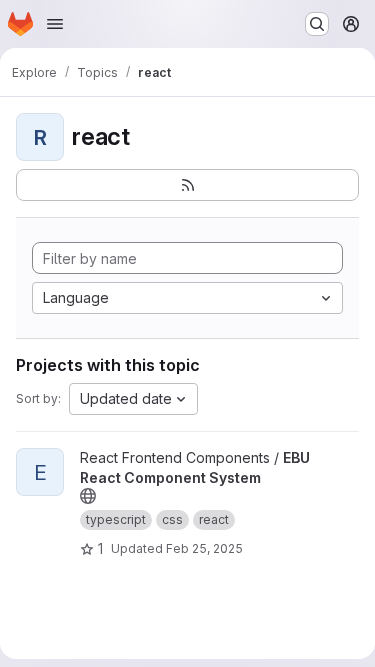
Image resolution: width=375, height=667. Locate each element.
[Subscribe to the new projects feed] (187, 185)
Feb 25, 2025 (204, 548)
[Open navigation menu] (55, 24)
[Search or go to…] (317, 24)
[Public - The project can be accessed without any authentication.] (88, 496)
